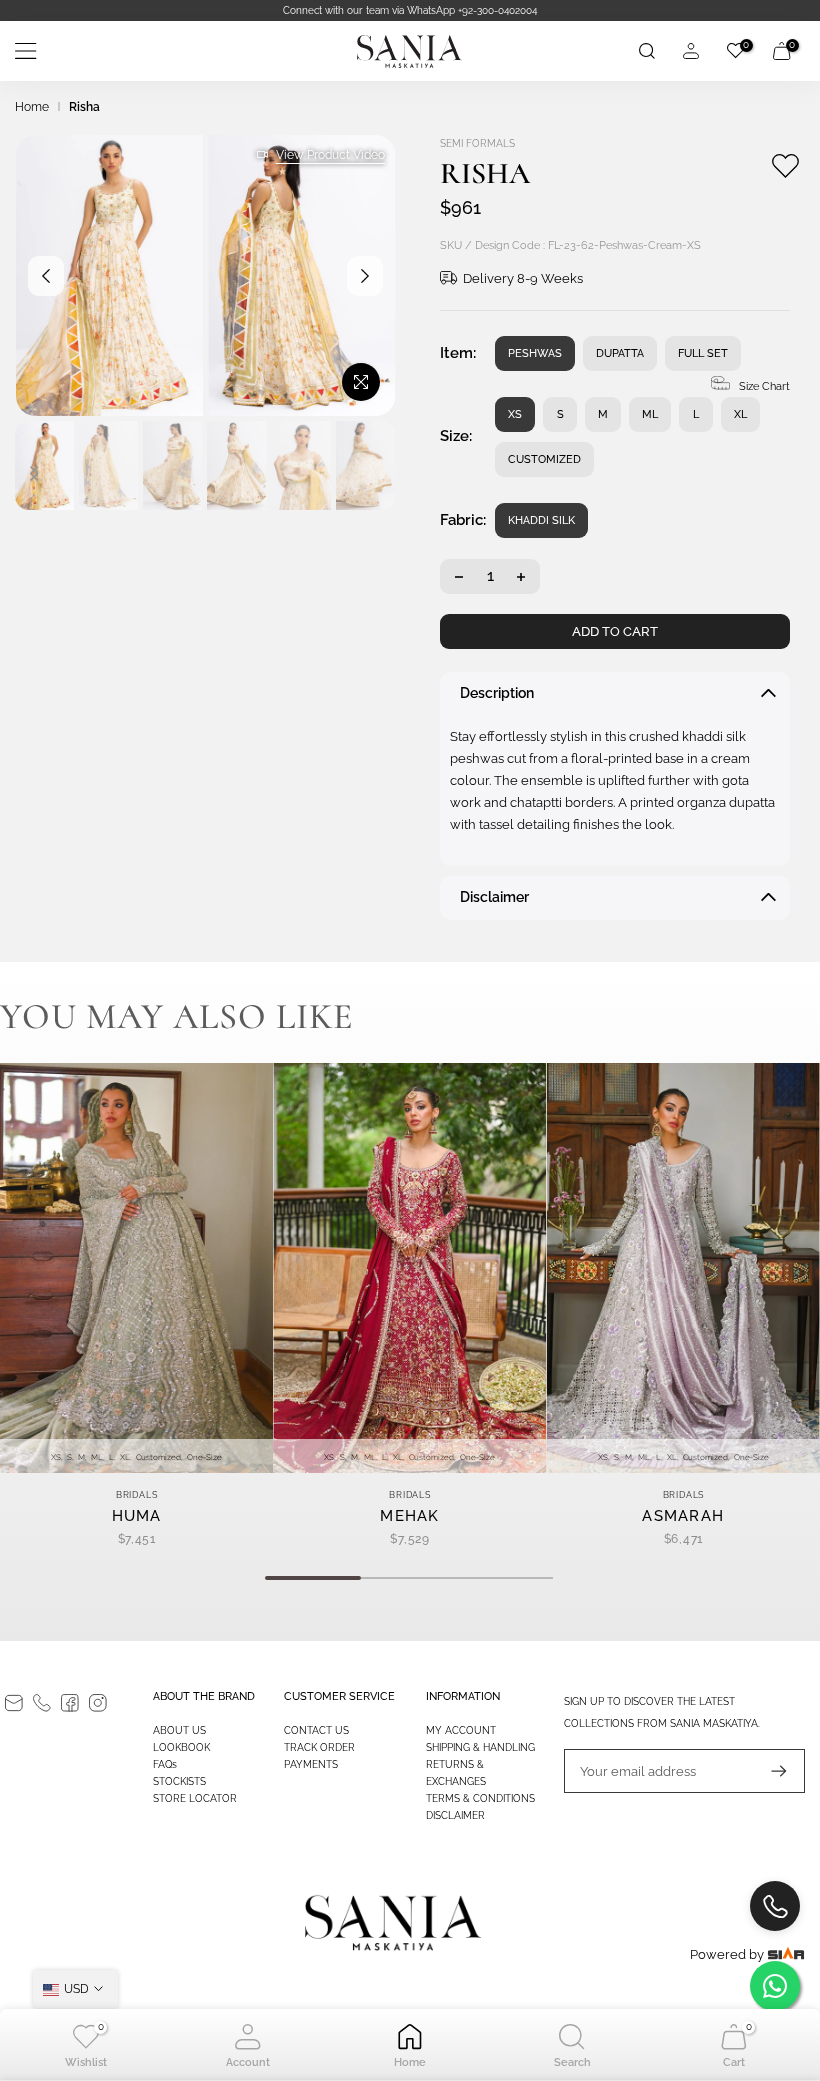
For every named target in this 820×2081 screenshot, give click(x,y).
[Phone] (42, 1703)
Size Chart (764, 386)
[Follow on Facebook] (70, 1703)
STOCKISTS (179, 1781)
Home (32, 107)
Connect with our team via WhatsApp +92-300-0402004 (410, 10)
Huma (137, 1516)
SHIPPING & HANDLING (480, 1747)
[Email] (14, 1703)
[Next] (365, 276)
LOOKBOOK (181, 1747)
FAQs (165, 1764)
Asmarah (683, 1516)
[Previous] (46, 276)
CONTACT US (316, 1730)
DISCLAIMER (455, 1815)
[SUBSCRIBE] (769, 1771)
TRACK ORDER (319, 1747)
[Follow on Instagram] (98, 1703)
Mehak (410, 1516)
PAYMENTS (311, 1764)
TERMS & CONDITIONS (480, 1798)
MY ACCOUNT (461, 1730)
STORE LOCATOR (195, 1798)
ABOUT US (179, 1730)
